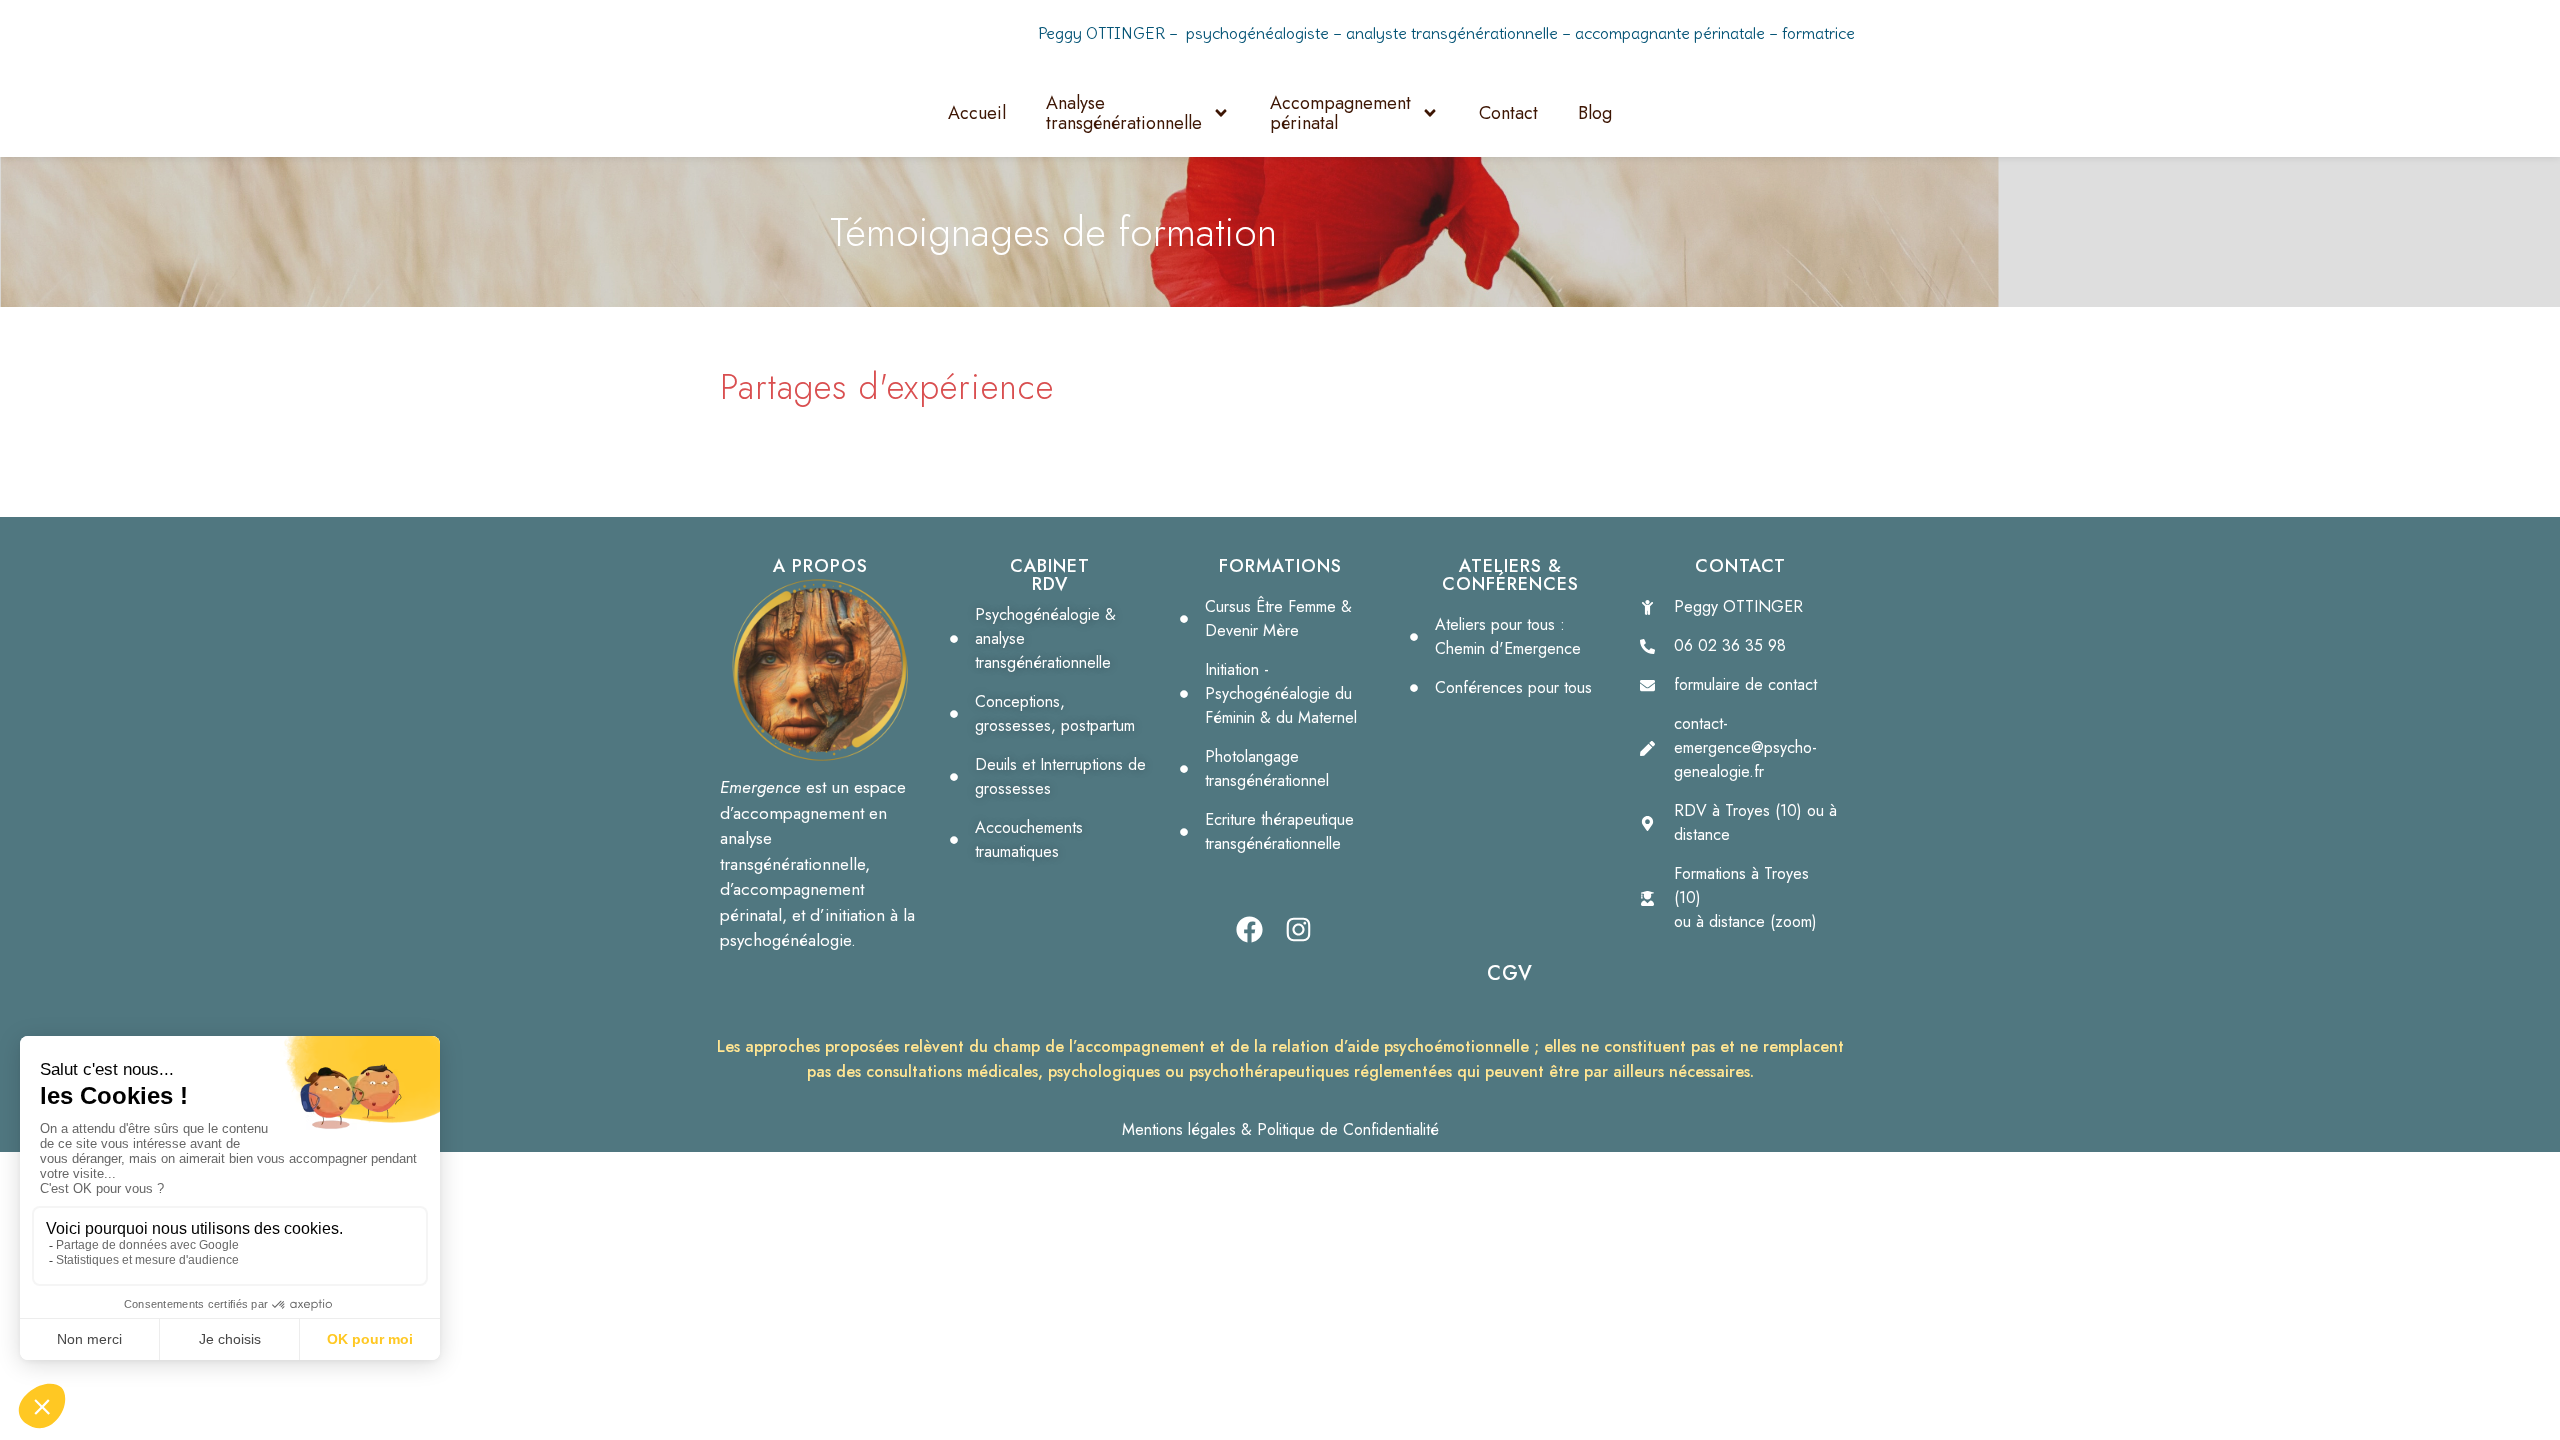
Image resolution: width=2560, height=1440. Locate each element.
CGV (1510, 973)
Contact (1508, 113)
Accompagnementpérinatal (1340, 113)
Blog (1595, 113)
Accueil (977, 113)
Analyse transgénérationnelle (1124, 113)
